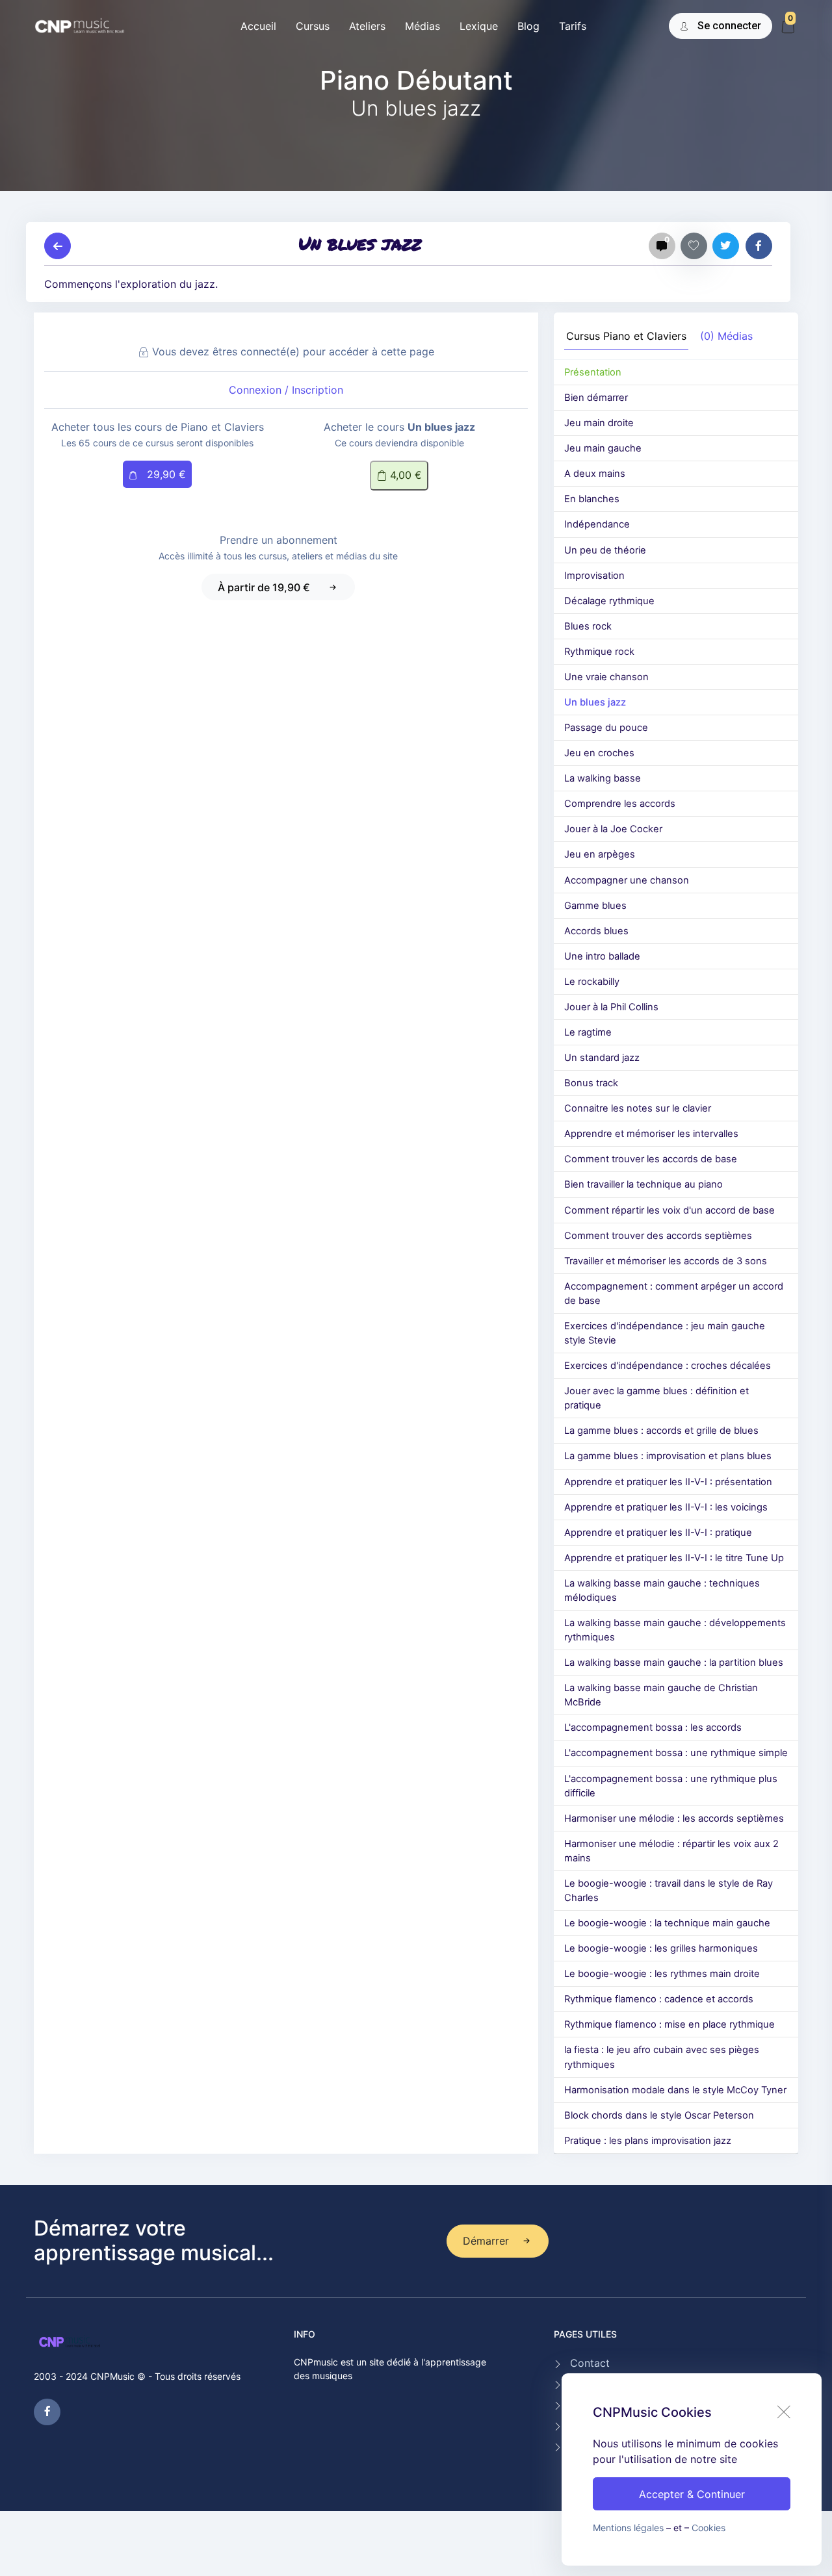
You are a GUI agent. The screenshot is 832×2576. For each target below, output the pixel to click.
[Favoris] (694, 246)
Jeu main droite (599, 423)
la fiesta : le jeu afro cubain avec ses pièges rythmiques (662, 2057)
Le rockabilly (592, 982)
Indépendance (597, 524)
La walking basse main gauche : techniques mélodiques (662, 1590)
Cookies (708, 2528)
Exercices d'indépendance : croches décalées (668, 1366)
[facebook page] (47, 2412)
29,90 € (165, 474)
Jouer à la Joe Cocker (613, 829)
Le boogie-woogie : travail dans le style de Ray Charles (669, 1891)
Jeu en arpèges (600, 854)
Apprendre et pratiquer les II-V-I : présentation (668, 1482)
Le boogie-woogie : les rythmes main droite (662, 1974)
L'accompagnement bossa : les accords (653, 1728)
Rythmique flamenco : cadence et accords (659, 1999)
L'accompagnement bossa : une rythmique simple (676, 1753)
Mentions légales (628, 2528)
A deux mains (595, 474)
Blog (528, 26)
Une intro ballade (602, 956)
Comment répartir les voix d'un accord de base (669, 1210)
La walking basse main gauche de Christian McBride (661, 1695)
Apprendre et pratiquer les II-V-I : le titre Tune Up (674, 1558)
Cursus (313, 26)
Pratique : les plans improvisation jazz (648, 2141)
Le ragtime (588, 1032)
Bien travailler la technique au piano (643, 1184)
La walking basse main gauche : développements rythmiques (675, 1630)
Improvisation (594, 576)
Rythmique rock (599, 652)
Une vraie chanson (606, 677)
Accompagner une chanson (627, 880)
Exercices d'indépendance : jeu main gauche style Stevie (665, 1333)
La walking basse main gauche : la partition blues (674, 1663)
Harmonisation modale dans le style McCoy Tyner (675, 2090)
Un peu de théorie (605, 550)
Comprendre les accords (620, 804)
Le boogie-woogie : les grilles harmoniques (661, 1948)
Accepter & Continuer (692, 2494)
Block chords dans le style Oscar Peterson (659, 2115)
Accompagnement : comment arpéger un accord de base (674, 1294)
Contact (590, 2363)
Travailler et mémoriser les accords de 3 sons (666, 1261)
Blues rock (588, 626)
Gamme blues (595, 906)
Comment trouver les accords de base (651, 1159)
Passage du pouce (606, 728)
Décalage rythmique (609, 601)
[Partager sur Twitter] (726, 246)
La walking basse (603, 778)
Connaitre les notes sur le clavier (638, 1108)
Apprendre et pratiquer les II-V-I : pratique (658, 1533)
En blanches (592, 499)
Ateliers (367, 26)
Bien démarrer (596, 398)
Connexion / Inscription (286, 390)
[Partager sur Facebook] (759, 246)
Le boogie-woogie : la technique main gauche (667, 1923)
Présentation (593, 372)
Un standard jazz (602, 1058)
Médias (422, 26)
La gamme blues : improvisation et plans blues (668, 1456)
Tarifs (573, 26)
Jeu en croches (599, 753)
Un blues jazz (595, 702)
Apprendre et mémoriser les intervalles (651, 1134)
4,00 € (404, 475)
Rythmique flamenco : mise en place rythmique (669, 2024)
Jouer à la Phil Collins (611, 1007)
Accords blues (596, 931)
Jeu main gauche (603, 448)
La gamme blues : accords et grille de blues (661, 1431)
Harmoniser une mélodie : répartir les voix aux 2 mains (671, 1851)
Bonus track (591, 1083)
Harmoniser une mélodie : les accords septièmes (674, 1818)
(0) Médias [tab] (726, 336)
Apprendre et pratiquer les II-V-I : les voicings (666, 1507)
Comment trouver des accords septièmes (658, 1236)
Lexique (479, 26)
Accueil (258, 26)
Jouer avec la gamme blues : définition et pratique (656, 1398)
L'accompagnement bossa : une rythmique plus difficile (671, 1786)
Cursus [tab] (626, 336)
